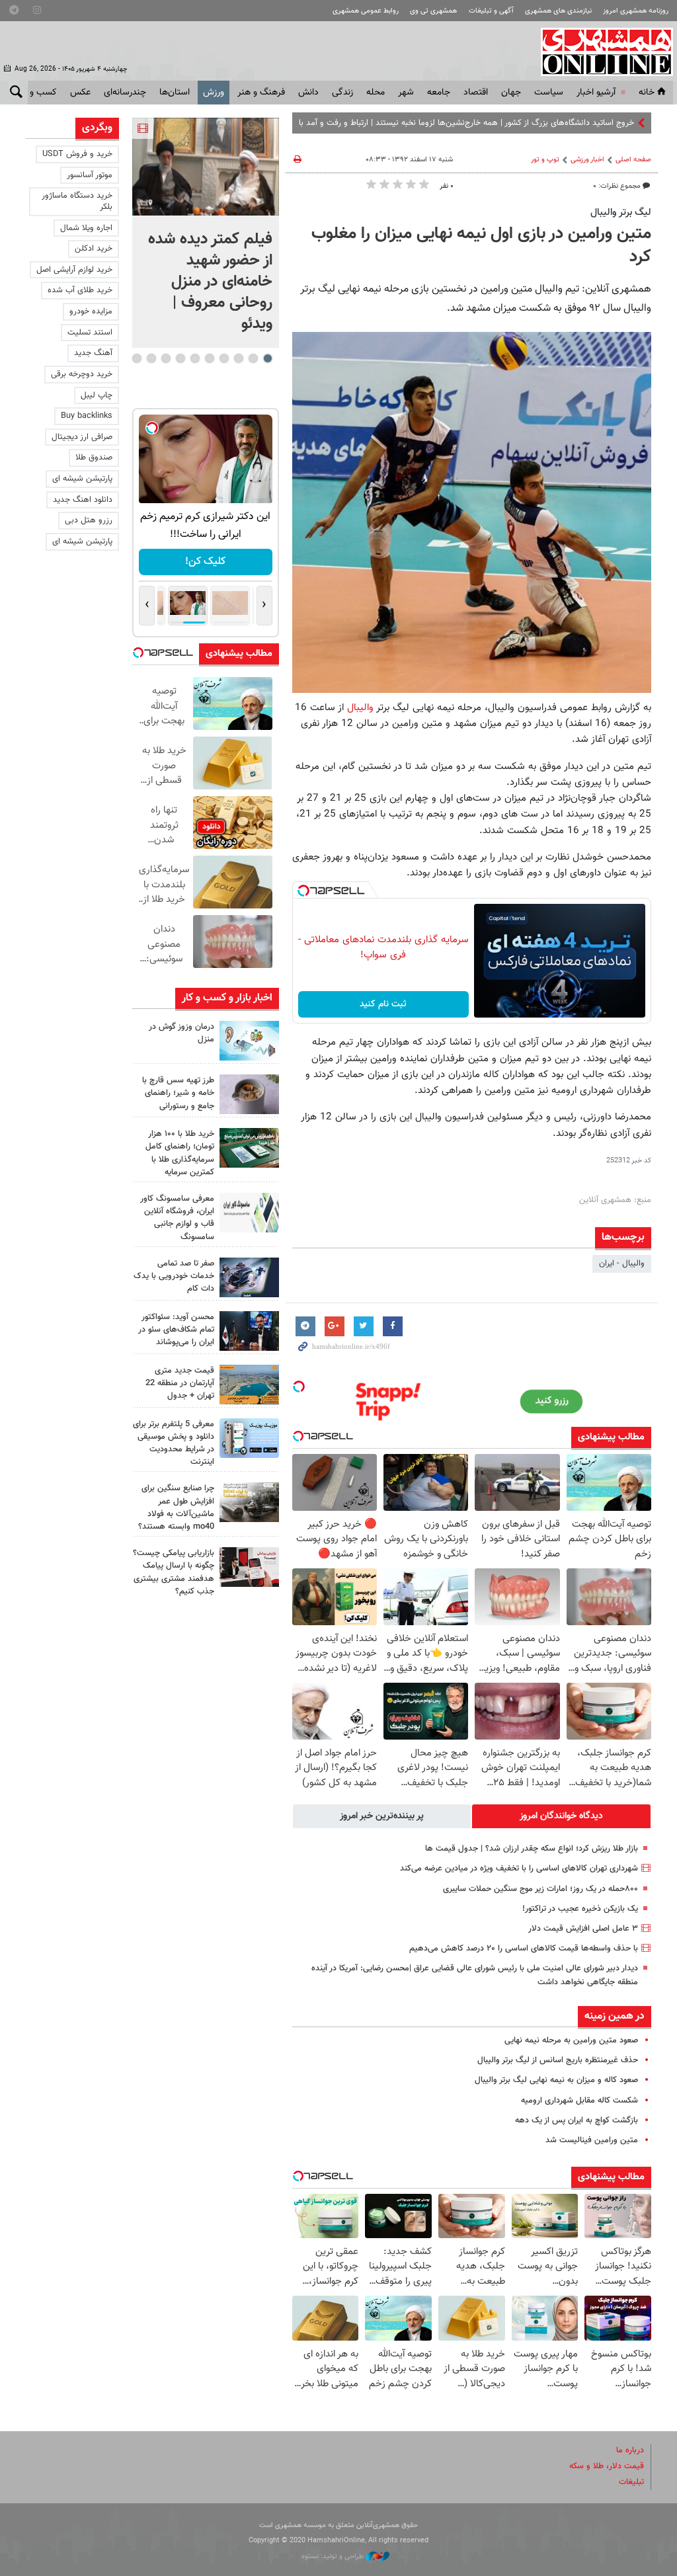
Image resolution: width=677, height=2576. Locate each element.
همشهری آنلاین (600, 52)
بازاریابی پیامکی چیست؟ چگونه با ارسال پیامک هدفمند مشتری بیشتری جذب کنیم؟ (174, 1572)
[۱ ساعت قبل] (249, 1041)
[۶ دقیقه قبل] (206, 167)
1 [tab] (267, 358)
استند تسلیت (90, 333)
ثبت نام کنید (383, 1004)
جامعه (439, 93)
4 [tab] (224, 358)
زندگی (342, 93)
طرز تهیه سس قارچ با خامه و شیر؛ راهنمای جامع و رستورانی (178, 1093)
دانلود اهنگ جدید (83, 500)
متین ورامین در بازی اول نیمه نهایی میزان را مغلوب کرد (481, 246)
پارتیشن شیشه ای (82, 479)
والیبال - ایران (622, 1264)
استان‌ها (175, 93)
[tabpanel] (206, 233)
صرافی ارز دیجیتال (82, 437)
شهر (406, 93)
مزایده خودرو (91, 311)
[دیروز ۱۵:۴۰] (249, 1094)
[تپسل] (303, 891)
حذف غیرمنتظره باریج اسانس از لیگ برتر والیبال (558, 2060)
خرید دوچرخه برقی (82, 374)
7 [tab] (180, 358)
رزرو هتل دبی (89, 520)
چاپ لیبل (97, 395)
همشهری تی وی (433, 11)
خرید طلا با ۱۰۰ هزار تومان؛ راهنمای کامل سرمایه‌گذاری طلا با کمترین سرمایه (180, 1153)
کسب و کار (37, 93)
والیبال (360, 707)
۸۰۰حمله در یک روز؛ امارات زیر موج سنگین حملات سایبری (540, 1889)
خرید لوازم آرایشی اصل (74, 270)
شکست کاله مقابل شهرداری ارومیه (579, 2101)
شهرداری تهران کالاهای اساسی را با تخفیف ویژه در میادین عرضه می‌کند (519, 1869)
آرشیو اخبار (596, 93)
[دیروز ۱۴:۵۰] (249, 1148)
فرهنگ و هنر (261, 93)
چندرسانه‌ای (125, 93)
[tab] (561, 1816)
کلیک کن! (205, 562)
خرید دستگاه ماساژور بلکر (77, 201)
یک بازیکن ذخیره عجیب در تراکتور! (580, 1909)
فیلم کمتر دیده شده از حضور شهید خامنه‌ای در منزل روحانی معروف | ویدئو (210, 282)
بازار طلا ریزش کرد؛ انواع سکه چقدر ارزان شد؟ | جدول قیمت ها (532, 1849)
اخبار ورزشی (587, 160)
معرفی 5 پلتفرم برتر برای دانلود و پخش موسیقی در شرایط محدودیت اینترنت (174, 1443)
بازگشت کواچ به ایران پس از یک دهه (577, 2120)
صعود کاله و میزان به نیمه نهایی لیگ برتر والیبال (556, 2080)
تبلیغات (631, 2482)
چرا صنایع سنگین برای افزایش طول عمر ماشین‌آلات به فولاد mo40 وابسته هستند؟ (176, 1508)
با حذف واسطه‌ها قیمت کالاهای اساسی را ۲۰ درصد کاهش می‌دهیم (524, 1949)
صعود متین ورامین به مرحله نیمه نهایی (571, 2040)
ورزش (214, 93)
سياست (549, 93)
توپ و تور (545, 160)
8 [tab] (166, 358)
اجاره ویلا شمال (86, 228)
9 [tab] (151, 358)
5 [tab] (209, 358)
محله (376, 93)
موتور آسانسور (90, 175)
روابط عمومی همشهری (366, 11)
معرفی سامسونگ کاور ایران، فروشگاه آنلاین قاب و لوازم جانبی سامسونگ (177, 1218)
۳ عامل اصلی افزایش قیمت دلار (583, 1929)
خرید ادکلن (94, 249)
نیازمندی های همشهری (558, 11)
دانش (308, 93)
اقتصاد (476, 93)
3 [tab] (238, 358)
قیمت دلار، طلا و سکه (607, 2466)
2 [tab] (253, 358)
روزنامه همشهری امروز (636, 11)
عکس (80, 93)
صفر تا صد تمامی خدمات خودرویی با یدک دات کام (174, 1276)
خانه (647, 93)
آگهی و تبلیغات (491, 11)
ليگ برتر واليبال (621, 212)
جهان (511, 93)
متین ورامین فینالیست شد (592, 2140)
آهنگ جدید (93, 353)
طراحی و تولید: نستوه (334, 2556)
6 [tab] (195, 358)
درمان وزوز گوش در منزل (181, 1033)
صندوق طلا (94, 458)
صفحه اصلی (633, 160)
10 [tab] (137, 358)
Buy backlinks (87, 416)
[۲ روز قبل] (249, 1331)
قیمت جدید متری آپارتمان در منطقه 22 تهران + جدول (180, 1383)
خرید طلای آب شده (80, 290)
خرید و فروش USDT (77, 154)
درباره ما (630, 2450)
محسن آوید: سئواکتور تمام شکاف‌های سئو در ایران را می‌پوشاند (176, 1330)
